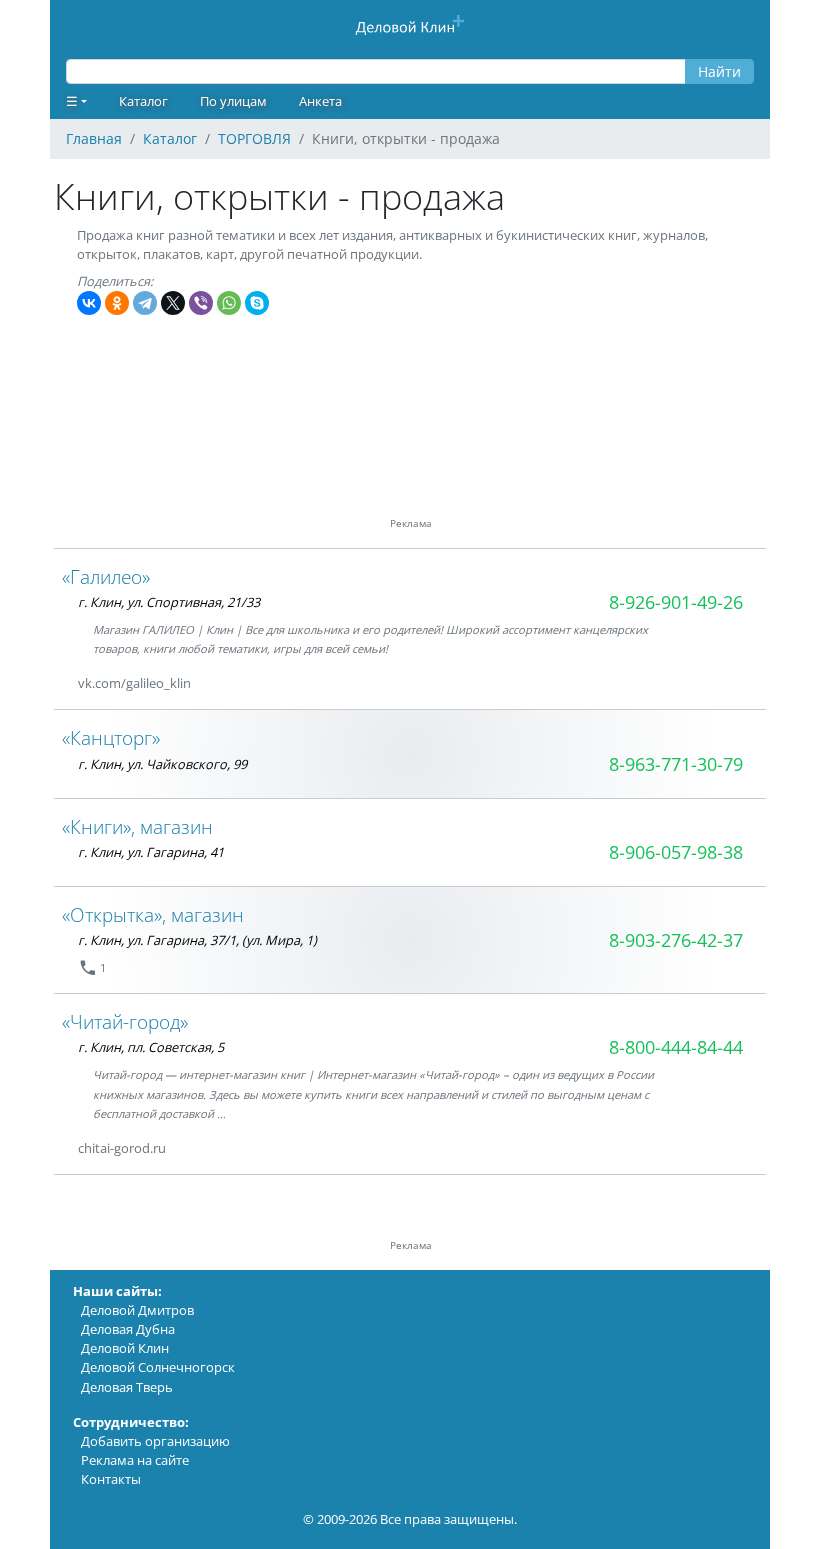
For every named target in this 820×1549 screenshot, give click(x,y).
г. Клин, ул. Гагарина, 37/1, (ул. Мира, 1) (197, 940)
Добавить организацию (155, 1441)
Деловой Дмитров (137, 1310)
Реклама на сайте (135, 1460)
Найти (719, 71)
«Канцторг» (111, 737)
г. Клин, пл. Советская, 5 (151, 1047)
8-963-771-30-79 (676, 764)
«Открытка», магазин (153, 914)
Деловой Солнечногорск (158, 1367)
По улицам (233, 101)
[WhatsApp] (229, 303)
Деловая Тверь (127, 1387)
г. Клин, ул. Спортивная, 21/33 (169, 602)
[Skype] (257, 303)
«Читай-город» (125, 1021)
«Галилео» (106, 576)
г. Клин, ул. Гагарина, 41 (151, 852)
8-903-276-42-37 (676, 940)
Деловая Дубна (128, 1329)
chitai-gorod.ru (122, 1148)
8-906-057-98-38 (676, 852)
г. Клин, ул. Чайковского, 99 (162, 764)
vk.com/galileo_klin (134, 683)
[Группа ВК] (215, 683)
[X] (173, 303)
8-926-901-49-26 (676, 602)
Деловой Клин (125, 1348)
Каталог (143, 101)
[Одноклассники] (117, 303)
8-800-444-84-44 (676, 1047)
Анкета (320, 101)
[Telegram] (145, 303)
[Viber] (201, 303)
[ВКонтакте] (89, 303)
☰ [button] (72, 101)
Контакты (111, 1479)
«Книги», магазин (137, 826)
